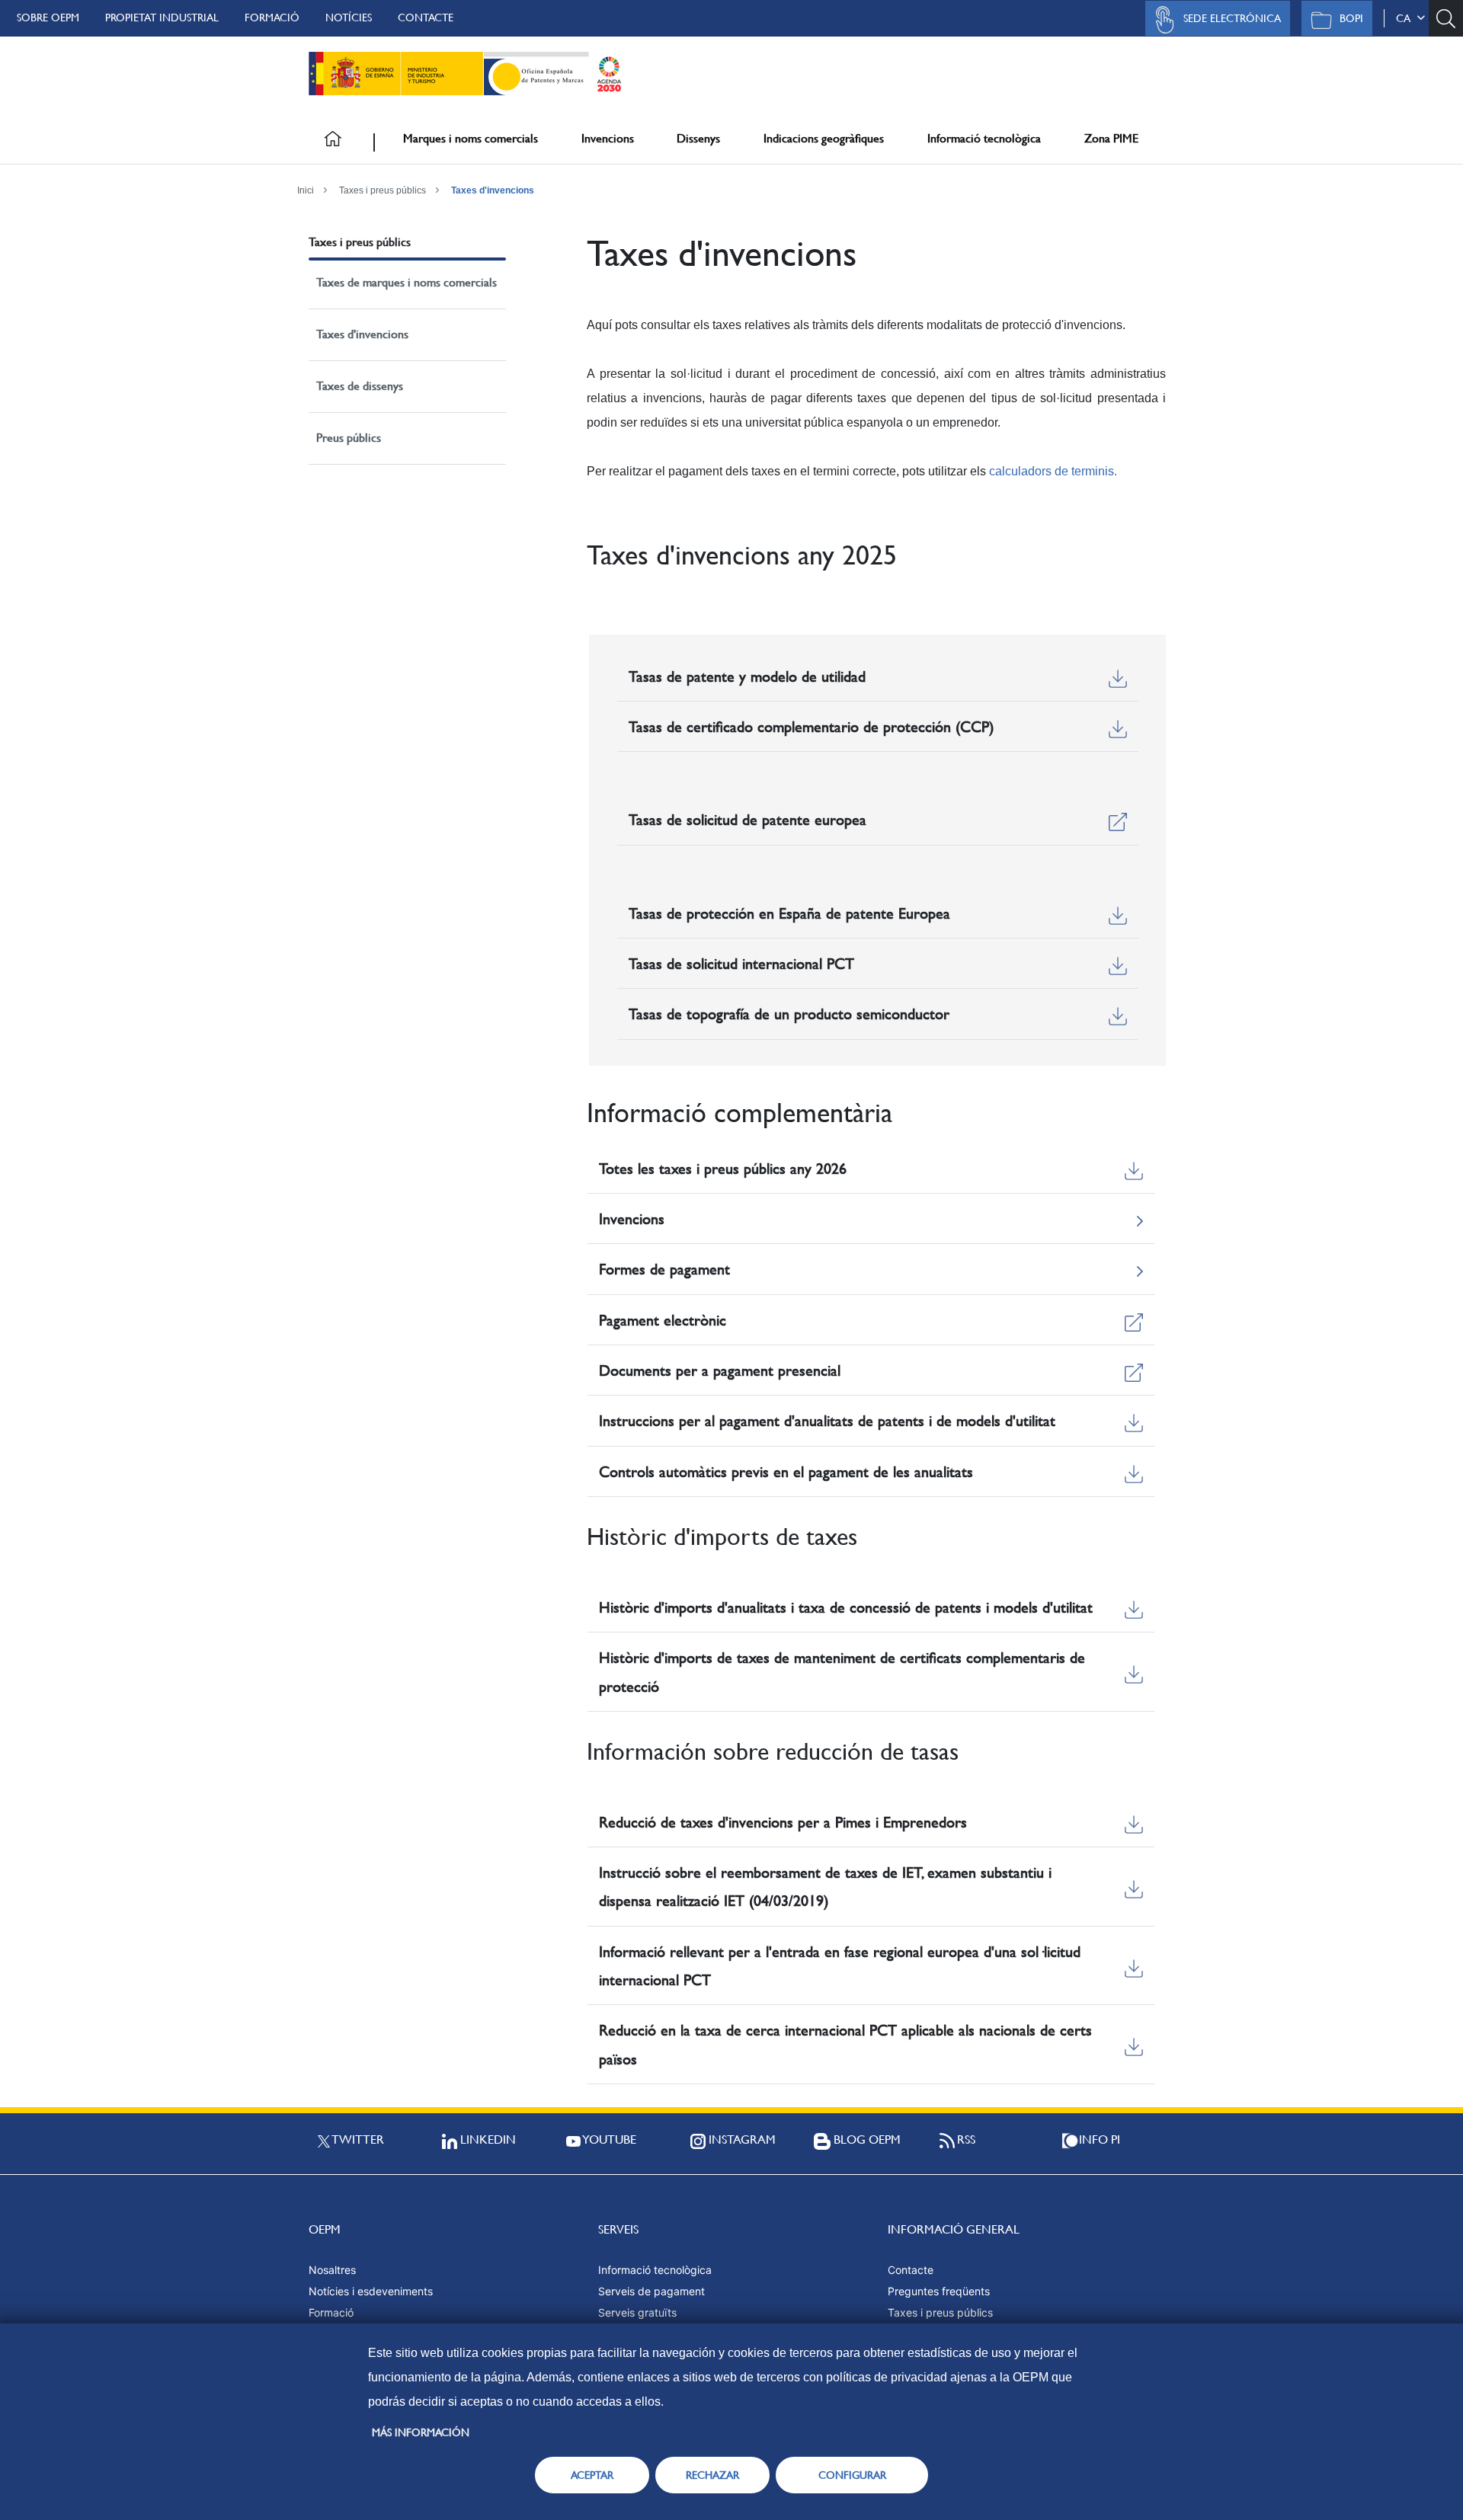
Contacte (426, 18)
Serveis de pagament (651, 2291)
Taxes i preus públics (383, 190)
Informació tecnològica (984, 138)
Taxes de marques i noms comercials (407, 282)
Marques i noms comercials (471, 138)
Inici (306, 190)
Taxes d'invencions (493, 190)
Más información (421, 2432)
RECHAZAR (712, 2475)
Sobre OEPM (48, 18)
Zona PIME (1111, 138)
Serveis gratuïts (637, 2312)
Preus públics (349, 438)
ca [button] (1406, 18)
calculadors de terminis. (1053, 471)
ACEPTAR (592, 2475)
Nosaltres (332, 2270)
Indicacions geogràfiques (824, 138)
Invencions (608, 138)
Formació (272, 18)
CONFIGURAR (852, 2475)
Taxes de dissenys (360, 386)
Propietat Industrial (162, 18)
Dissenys (698, 138)
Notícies (349, 18)
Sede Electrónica (1232, 18)
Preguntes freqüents (939, 2291)
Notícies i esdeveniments (371, 2291)
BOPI (1351, 18)
